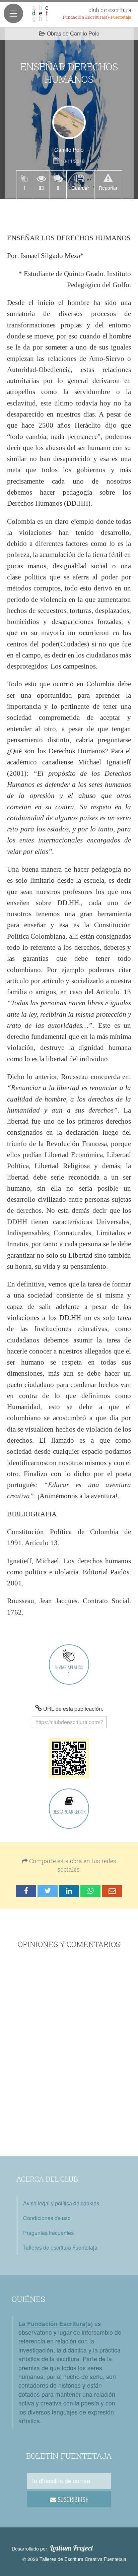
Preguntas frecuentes (48, 2233)
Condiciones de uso (47, 2218)
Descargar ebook (69, 1811)
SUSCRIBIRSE (72, 2499)
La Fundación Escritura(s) (56, 2323)
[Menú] (13, 13)
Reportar (108, 188)
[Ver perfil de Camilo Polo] (69, 122)
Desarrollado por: (52, 2548)
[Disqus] (69, 2053)
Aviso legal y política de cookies (61, 2203)
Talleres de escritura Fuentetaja (60, 2247)
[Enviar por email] (112, 1891)
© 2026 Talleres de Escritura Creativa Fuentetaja (74, 2559)
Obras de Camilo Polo (73, 33)
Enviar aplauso (69, 1670)
